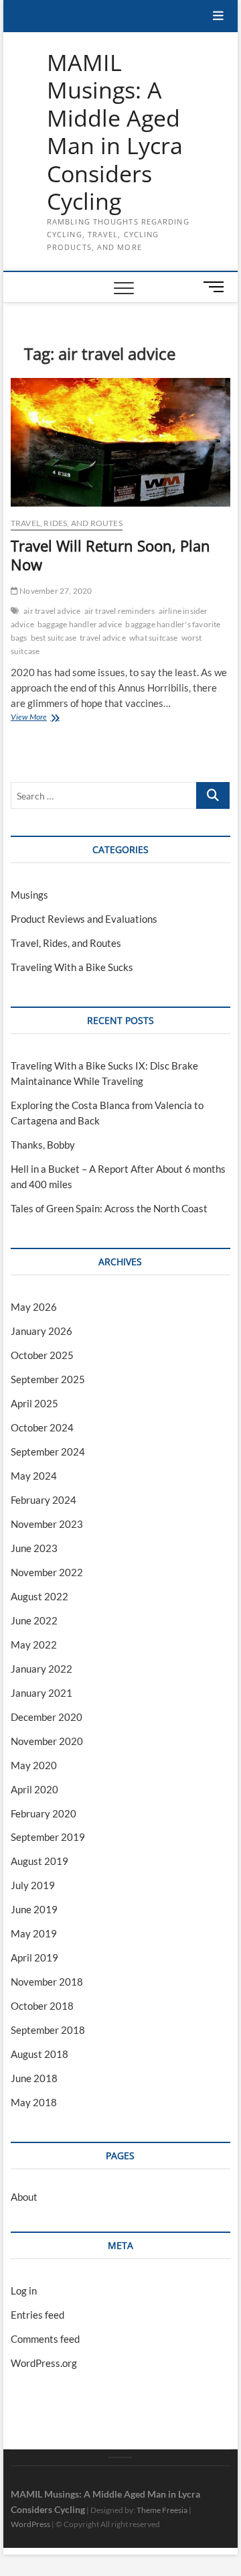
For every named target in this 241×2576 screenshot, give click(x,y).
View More (39, 718)
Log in (24, 2291)
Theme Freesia (162, 2510)
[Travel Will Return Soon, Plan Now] (120, 442)
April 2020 (34, 1789)
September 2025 (48, 1379)
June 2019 (34, 1909)
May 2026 (34, 1307)
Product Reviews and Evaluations (84, 919)
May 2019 (34, 1933)
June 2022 (34, 1620)
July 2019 (33, 1885)
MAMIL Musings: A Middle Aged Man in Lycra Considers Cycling (115, 132)
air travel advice (52, 611)
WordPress (30, 2524)
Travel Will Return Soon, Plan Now (110, 555)
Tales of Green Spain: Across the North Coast (109, 1208)
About (24, 2197)
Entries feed (37, 2315)
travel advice (103, 638)
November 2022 (47, 1572)
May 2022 (34, 1645)
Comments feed (45, 2339)
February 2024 (44, 1500)
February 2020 (44, 1813)
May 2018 (34, 2102)
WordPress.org (44, 2363)
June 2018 (34, 2078)
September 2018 (48, 2030)
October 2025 (42, 1355)
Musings (29, 895)
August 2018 (39, 2054)
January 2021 (42, 1693)
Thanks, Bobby (43, 1145)
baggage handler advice (80, 624)
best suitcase (54, 638)
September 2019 (48, 1837)
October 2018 (42, 2006)
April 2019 (34, 1957)
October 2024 (42, 1427)
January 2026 (42, 1331)
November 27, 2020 (55, 591)
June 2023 (34, 1548)
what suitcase (154, 638)
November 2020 (47, 1741)
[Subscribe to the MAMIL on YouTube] (120, 2457)
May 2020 (34, 1765)
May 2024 (34, 1476)
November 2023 (47, 1524)
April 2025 (34, 1403)
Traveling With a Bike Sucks (72, 967)
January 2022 (42, 1669)
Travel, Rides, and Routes (67, 523)
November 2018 (47, 1982)
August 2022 (39, 1596)
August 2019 (39, 1861)
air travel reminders (120, 611)
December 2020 (47, 1717)
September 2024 (48, 1452)
